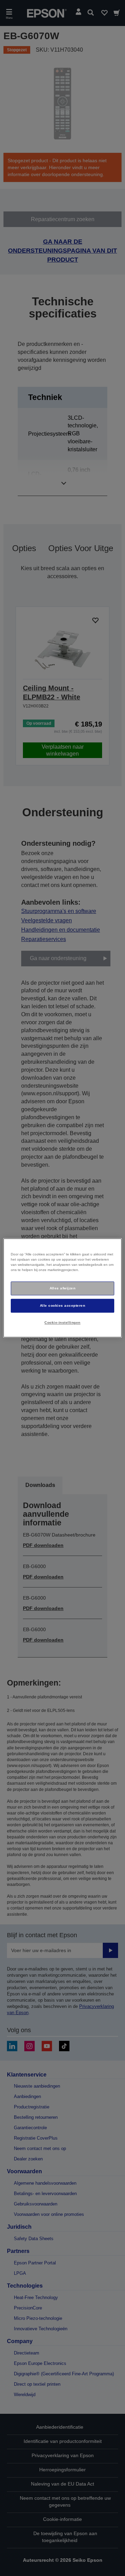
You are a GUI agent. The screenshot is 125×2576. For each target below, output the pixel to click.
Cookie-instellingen (62, 1322)
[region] (62, 1288)
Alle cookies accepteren (62, 1306)
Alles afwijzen (63, 1288)
